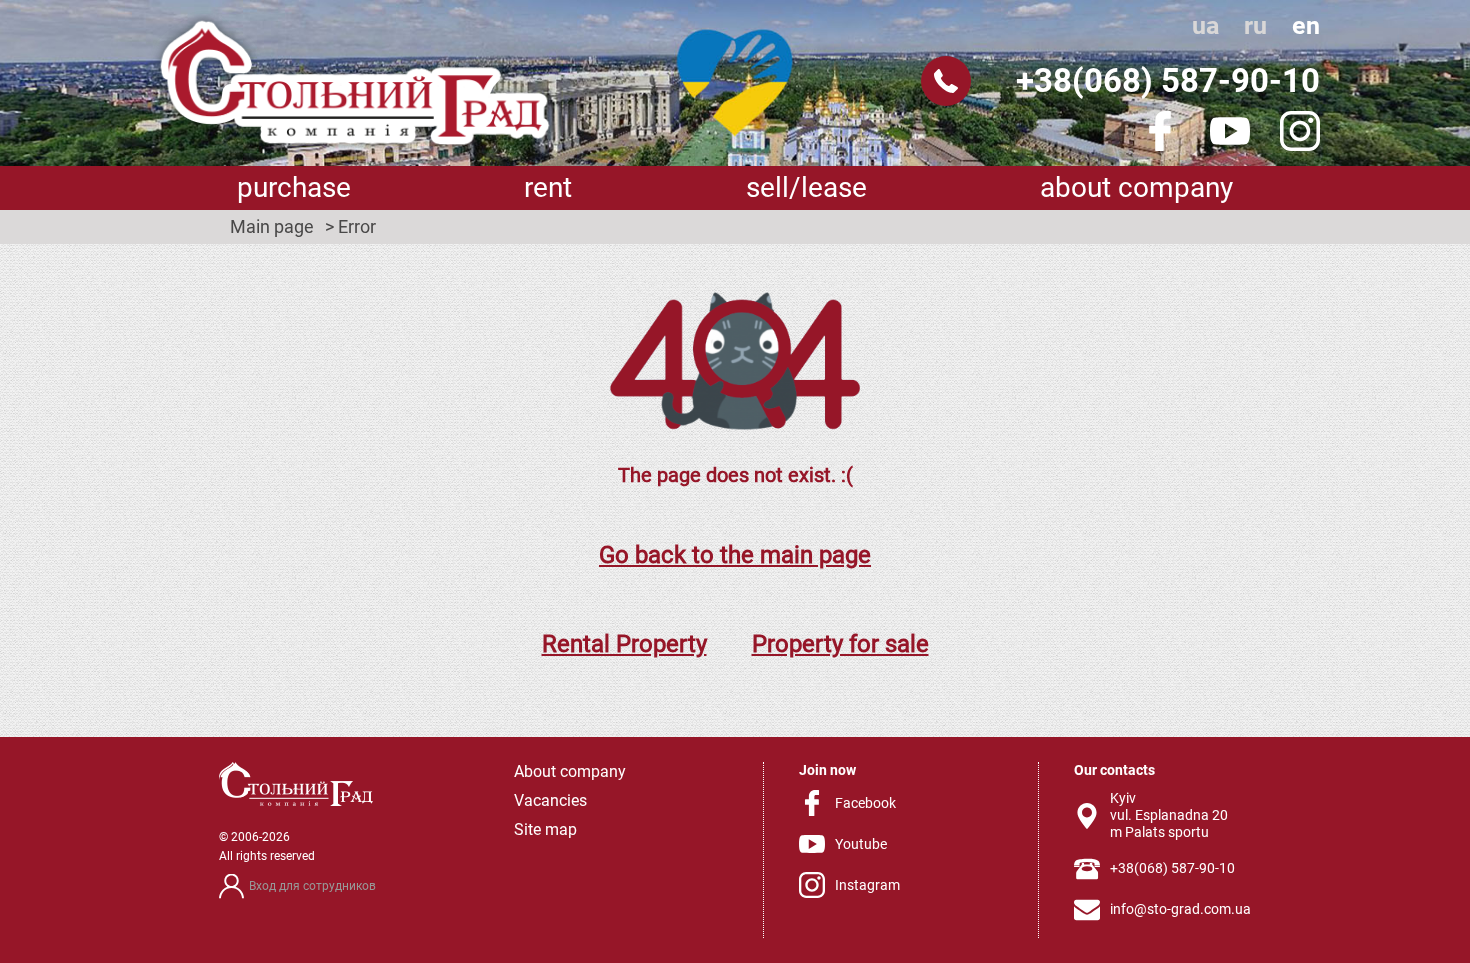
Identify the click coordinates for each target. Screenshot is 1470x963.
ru (1255, 25)
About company (1136, 187)
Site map (545, 829)
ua (1205, 25)
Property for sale (840, 644)
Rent (548, 187)
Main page (272, 227)
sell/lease (806, 187)
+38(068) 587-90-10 (1168, 80)
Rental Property (624, 644)
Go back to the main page (735, 555)
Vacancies (550, 800)
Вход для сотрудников (312, 886)
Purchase (294, 187)
